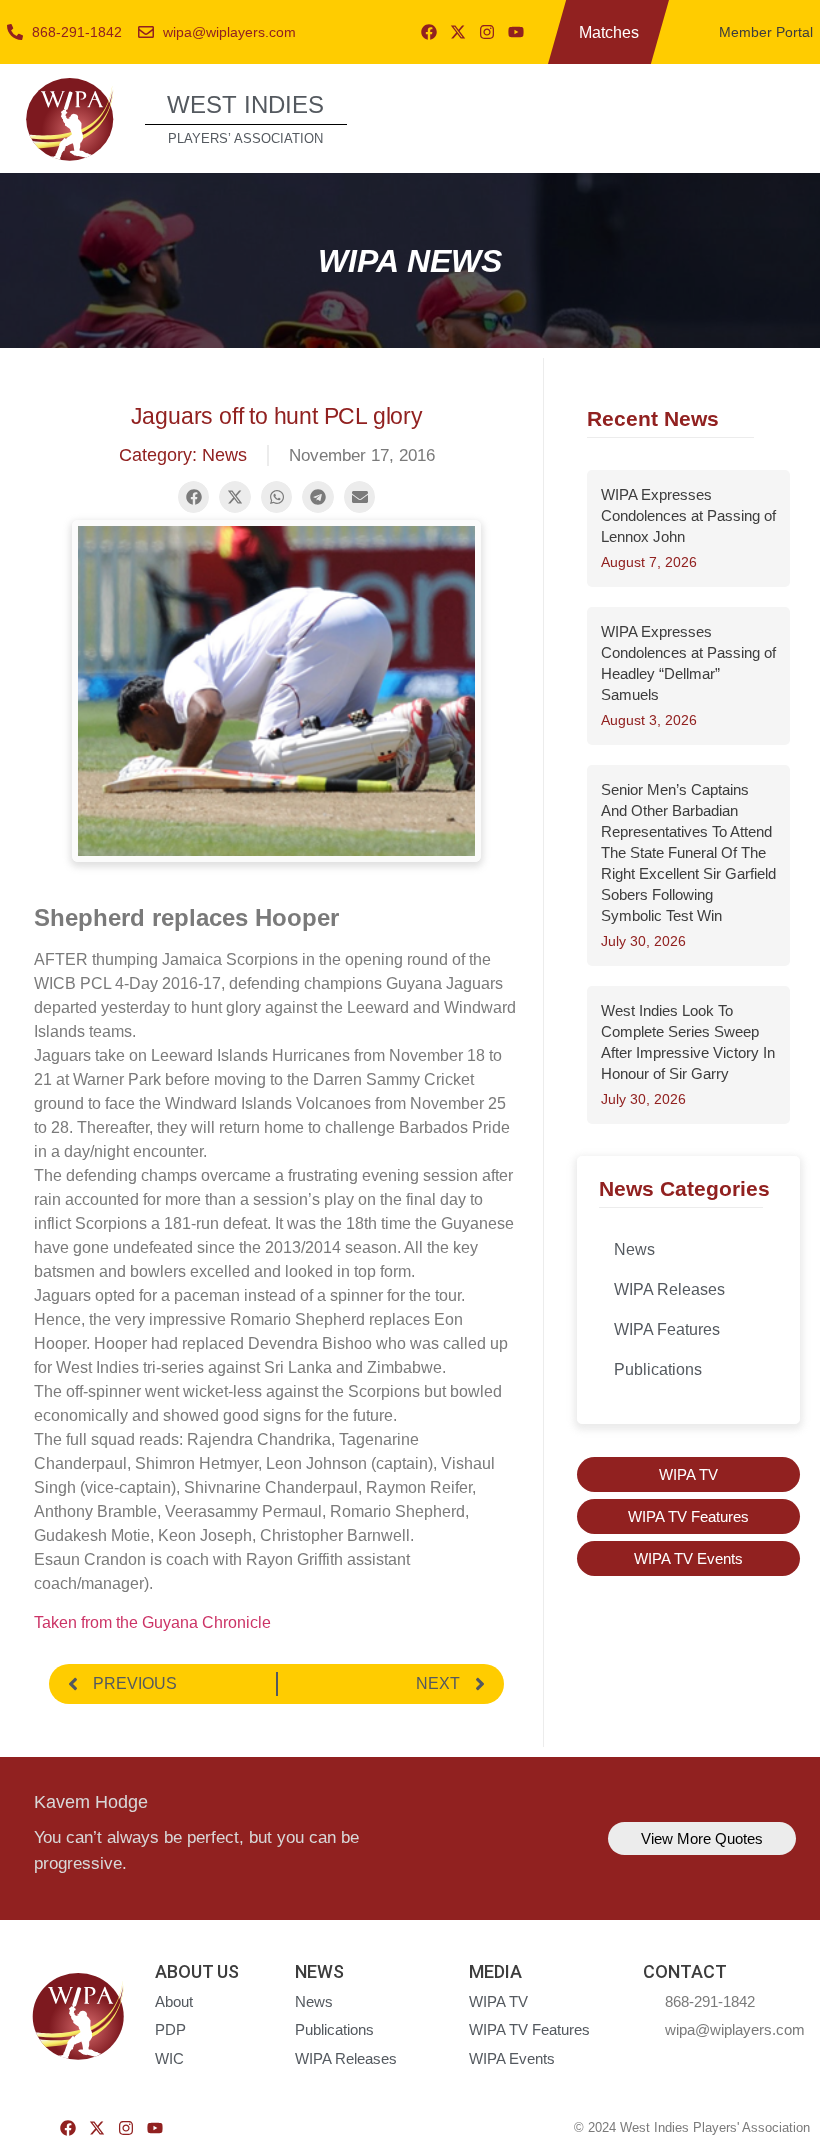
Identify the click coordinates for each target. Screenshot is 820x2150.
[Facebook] (429, 32)
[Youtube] (516, 32)
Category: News (183, 455)
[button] (782, 116)
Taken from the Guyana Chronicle (152, 1622)
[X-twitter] (458, 32)
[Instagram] (487, 32)
